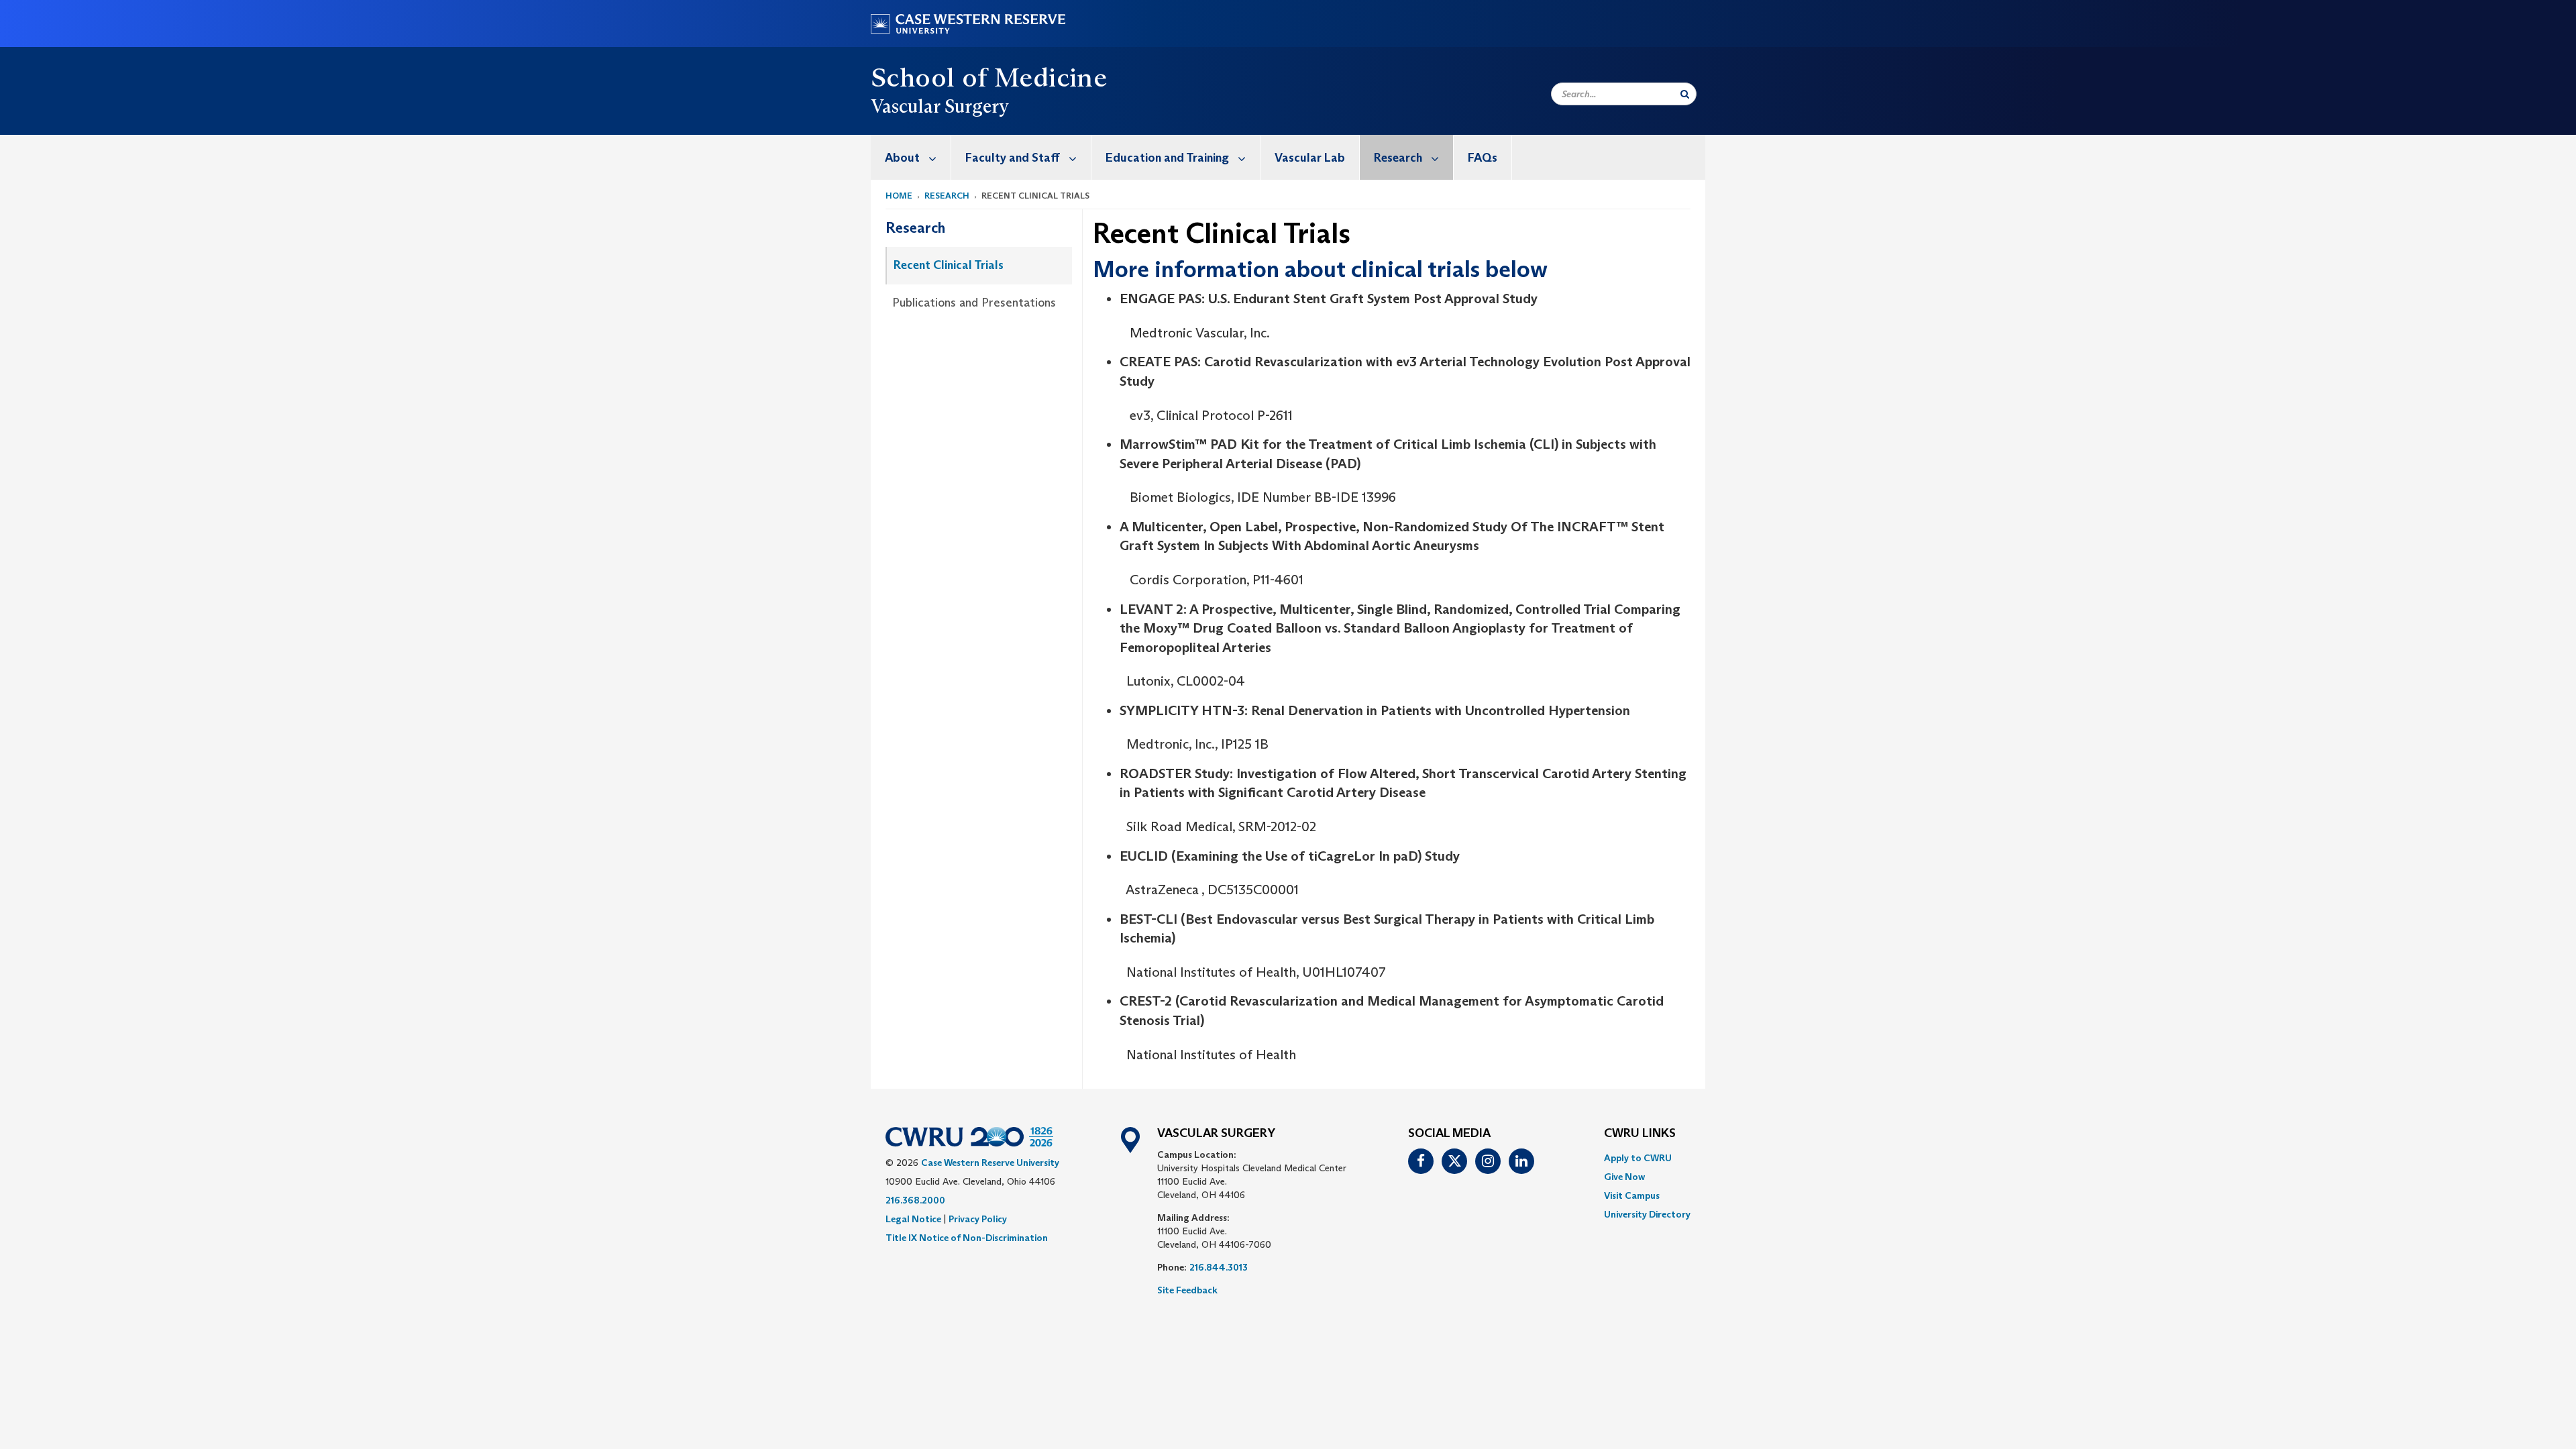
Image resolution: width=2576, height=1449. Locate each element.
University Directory (1647, 1214)
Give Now (1624, 1177)
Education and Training (1167, 158)
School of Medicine (989, 77)
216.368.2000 (915, 1200)
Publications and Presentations (974, 303)
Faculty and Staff (1013, 158)
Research (1398, 158)
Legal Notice (913, 1219)
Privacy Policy (978, 1219)
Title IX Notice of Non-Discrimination (967, 1238)
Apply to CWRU (1638, 1158)
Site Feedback (1187, 1290)
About (902, 158)
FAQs (1483, 158)
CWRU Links (1640, 1134)
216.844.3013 (1219, 1267)
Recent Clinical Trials (949, 265)
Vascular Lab (1310, 158)
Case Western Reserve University (990, 1163)
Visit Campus (1632, 1195)
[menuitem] (911, 157)
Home (899, 196)
